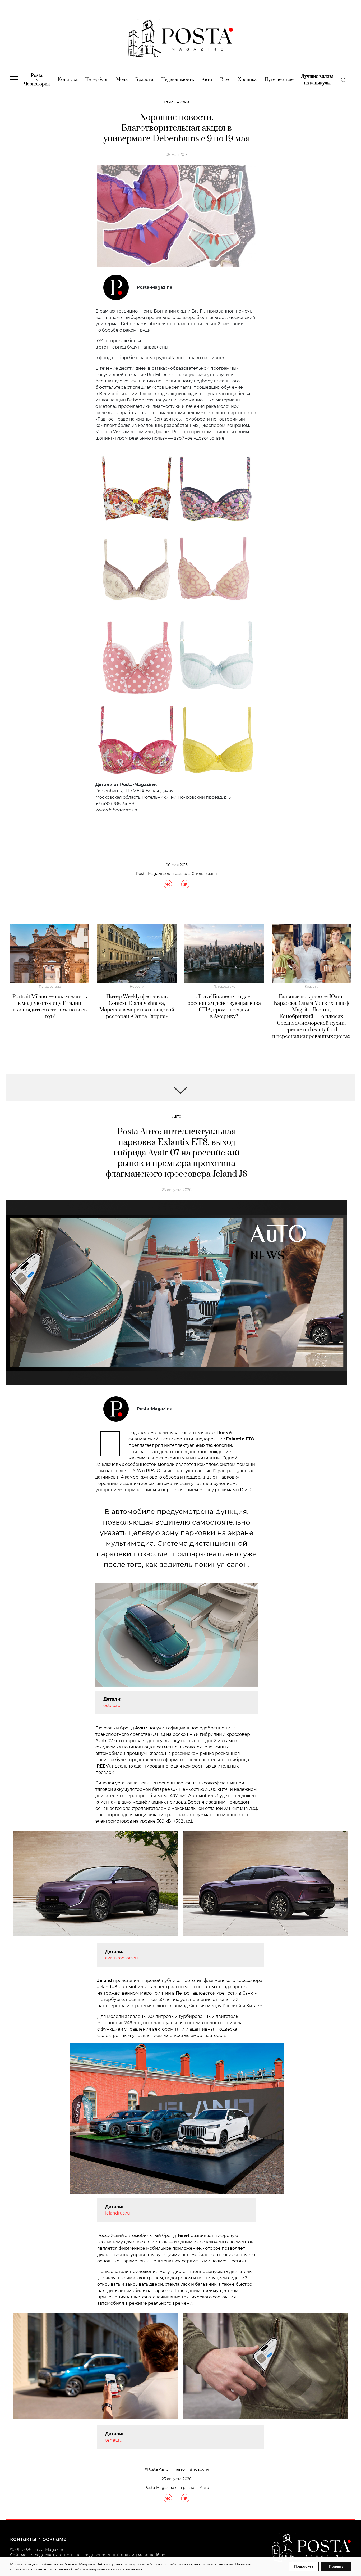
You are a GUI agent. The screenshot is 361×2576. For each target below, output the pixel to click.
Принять (336, 2566)
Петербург (97, 80)
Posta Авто (158, 2469)
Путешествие (279, 80)
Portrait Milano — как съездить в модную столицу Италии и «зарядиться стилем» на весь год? (50, 1007)
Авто (207, 80)
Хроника (247, 80)
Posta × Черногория (37, 80)
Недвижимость (178, 80)
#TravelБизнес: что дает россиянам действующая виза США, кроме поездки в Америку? (224, 1007)
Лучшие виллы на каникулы (317, 80)
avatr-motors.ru (122, 1958)
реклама (54, 2539)
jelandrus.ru (118, 2213)
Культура (68, 80)
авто (180, 2469)
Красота (144, 80)
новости (201, 2469)
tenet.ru (114, 2440)
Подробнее (304, 2566)
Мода (122, 80)
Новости (137, 986)
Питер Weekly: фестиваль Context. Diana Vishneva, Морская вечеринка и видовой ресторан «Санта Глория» (137, 1007)
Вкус (225, 80)
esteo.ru (112, 1705)
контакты (23, 2539)
